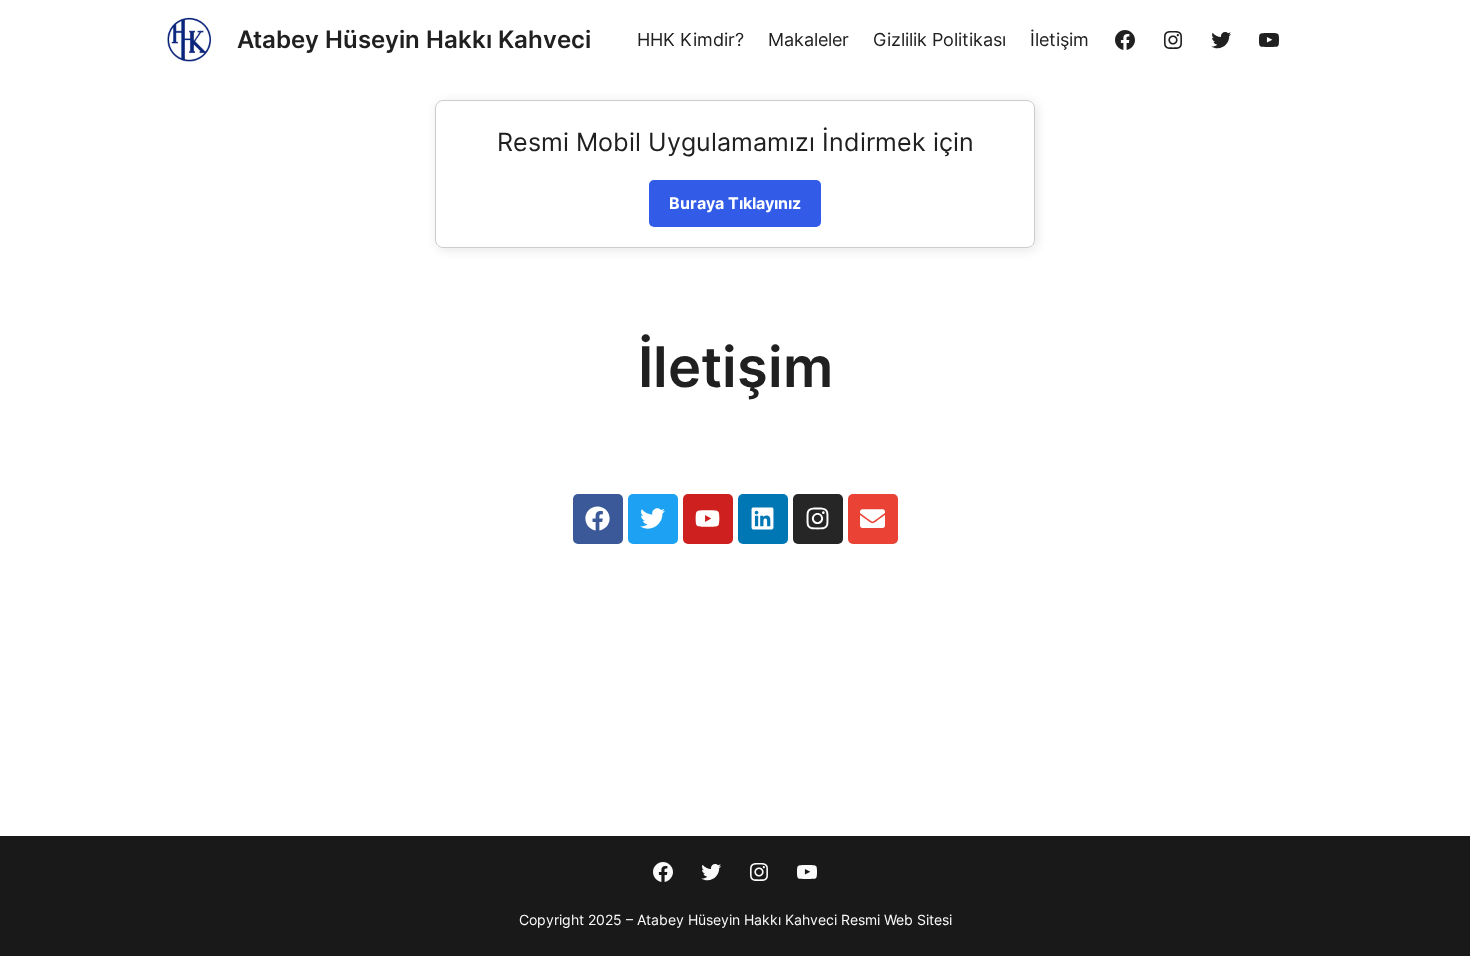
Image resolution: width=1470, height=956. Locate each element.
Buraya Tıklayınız (735, 203)
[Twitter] (1221, 40)
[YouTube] (1269, 40)
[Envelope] (873, 519)
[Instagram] (1173, 40)
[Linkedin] (763, 519)
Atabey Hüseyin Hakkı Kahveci (414, 39)
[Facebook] (1125, 40)
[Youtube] (708, 519)
